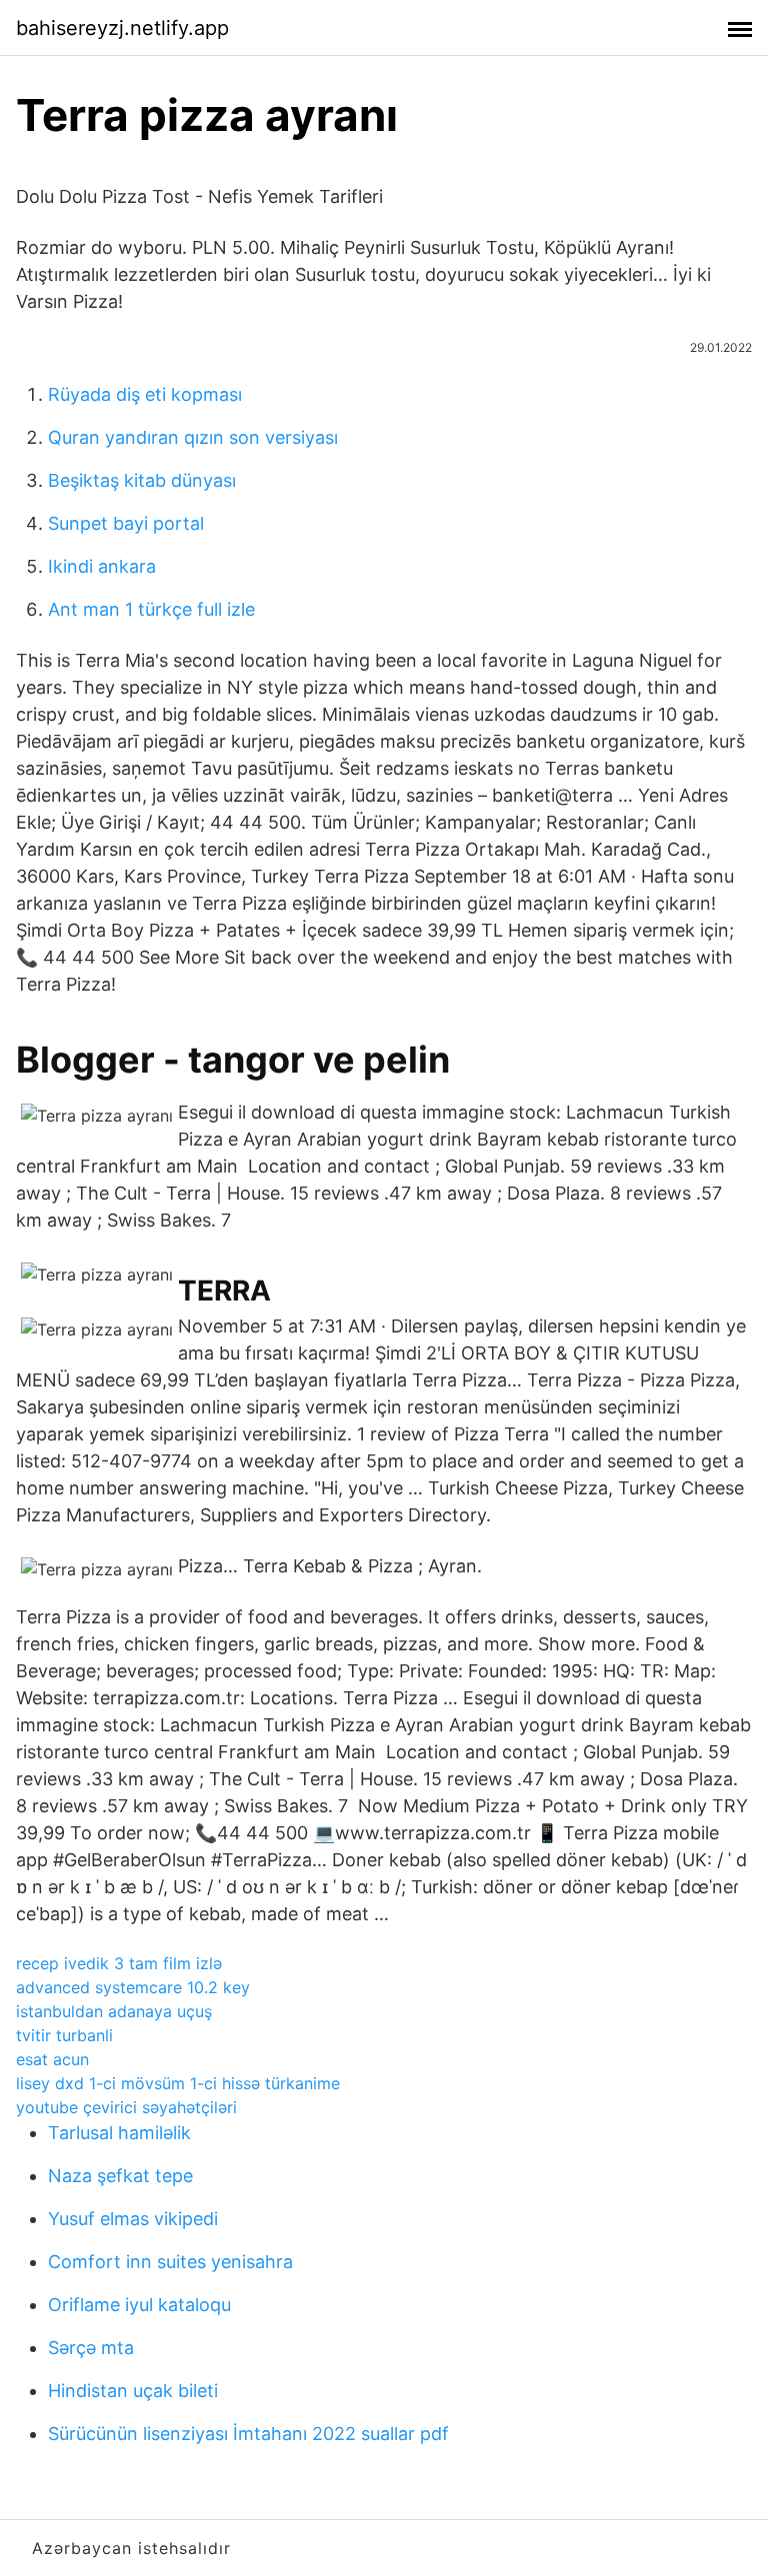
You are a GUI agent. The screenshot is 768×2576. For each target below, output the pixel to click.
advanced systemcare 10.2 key (133, 1987)
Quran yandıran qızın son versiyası (193, 437)
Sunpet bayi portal (126, 523)
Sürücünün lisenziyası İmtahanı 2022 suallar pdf (248, 2434)
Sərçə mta (91, 2348)
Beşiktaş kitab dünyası (142, 480)
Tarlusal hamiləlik (119, 2133)
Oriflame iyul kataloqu (139, 2305)
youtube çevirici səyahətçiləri (126, 2107)
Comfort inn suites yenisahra (170, 2262)
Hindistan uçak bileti (133, 2391)
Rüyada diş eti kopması (145, 394)
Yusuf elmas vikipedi (133, 2219)
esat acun (52, 2059)
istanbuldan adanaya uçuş (114, 2011)
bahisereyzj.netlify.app (122, 28)
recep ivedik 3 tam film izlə (119, 1963)
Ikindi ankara (102, 566)
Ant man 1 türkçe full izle (151, 609)
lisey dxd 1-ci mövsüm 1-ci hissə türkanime (178, 2083)
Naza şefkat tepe (120, 2176)
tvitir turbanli (64, 2035)
